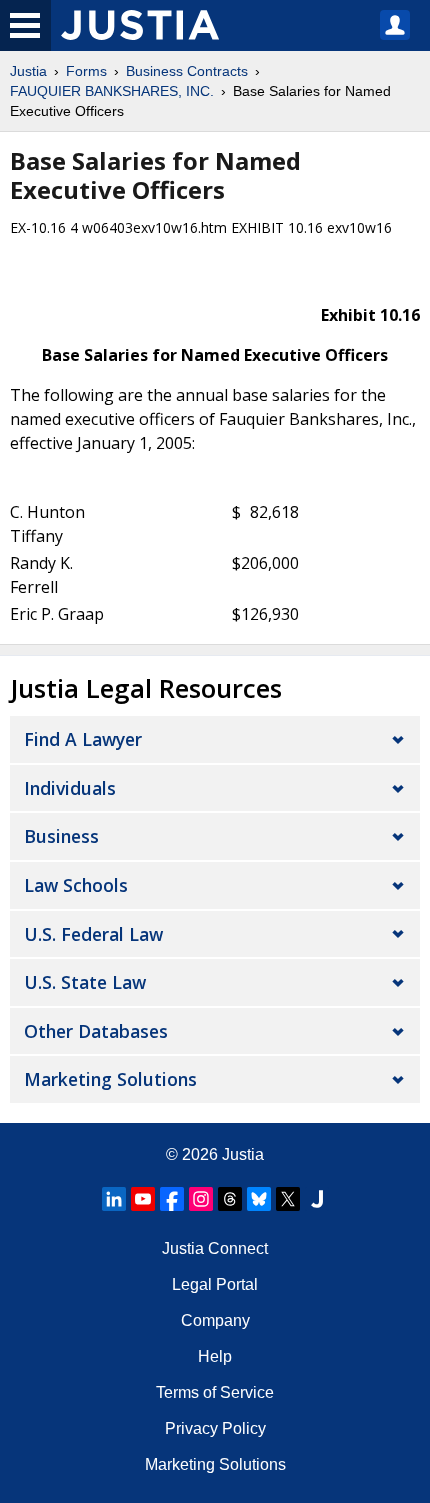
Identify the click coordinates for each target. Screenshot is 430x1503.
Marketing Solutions (110, 1079)
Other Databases (96, 1031)
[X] (288, 1199)
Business (61, 836)
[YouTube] (143, 1199)
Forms (86, 71)
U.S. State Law (85, 982)
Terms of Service (215, 1392)
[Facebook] (172, 1199)
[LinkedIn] (114, 1199)
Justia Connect (215, 1248)
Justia (28, 71)
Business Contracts (187, 71)
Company (215, 1320)
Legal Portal (215, 1284)
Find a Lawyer (83, 739)
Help (215, 1356)
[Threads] (230, 1199)
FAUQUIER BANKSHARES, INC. (112, 91)
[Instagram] (201, 1199)
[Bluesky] (259, 1199)
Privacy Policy (215, 1428)
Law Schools (76, 885)
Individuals (70, 788)
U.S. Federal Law (93, 934)
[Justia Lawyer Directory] (317, 1199)
